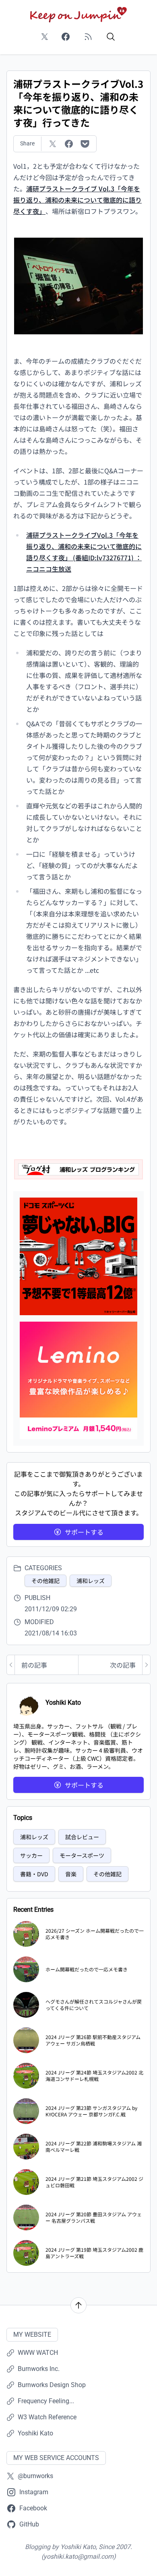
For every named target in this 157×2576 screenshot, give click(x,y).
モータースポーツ (82, 1855)
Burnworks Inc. (39, 2369)
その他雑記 (45, 1581)
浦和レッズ (91, 1581)
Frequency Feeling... (46, 2401)
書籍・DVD (34, 1874)
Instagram (34, 2492)
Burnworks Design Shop (52, 2385)
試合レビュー (82, 1837)
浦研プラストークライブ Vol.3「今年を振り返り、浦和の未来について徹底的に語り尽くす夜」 (77, 200)
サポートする (84, 1532)
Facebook (33, 2508)
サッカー (31, 1855)
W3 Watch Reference (47, 2417)
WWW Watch (38, 2353)
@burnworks (35, 2476)
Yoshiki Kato (35, 2433)
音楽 (71, 1874)
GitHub (29, 2524)
